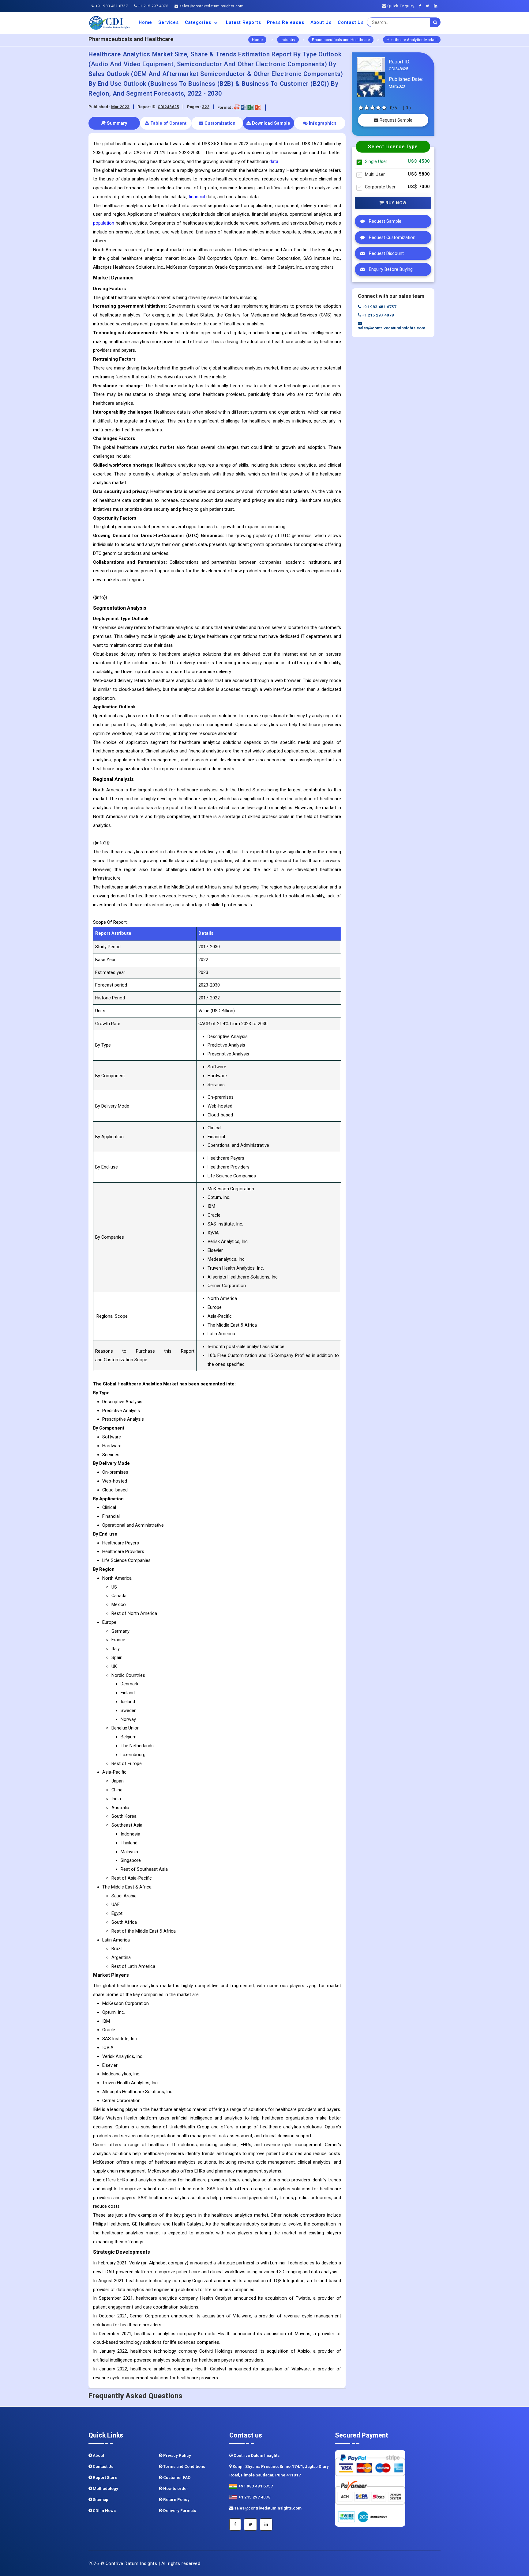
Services (168, 22)
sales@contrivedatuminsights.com (211, 6)
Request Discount (386, 254)
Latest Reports (243, 22)
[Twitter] (429, 6)
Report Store (105, 2478)
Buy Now (395, 203)
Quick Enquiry (400, 6)
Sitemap (100, 2500)
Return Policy (176, 2500)
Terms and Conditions (184, 2466)
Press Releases (285, 22)
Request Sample (395, 120)
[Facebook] (422, 6)
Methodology (105, 2489)
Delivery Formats (179, 2511)
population (104, 223)
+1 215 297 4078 (153, 6)
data (274, 161)
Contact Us (351, 22)
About (98, 2455)
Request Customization (392, 238)
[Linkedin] (437, 6)
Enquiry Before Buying (390, 269)
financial (197, 197)
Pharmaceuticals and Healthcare (341, 40)
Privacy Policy (177, 2455)
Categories (199, 22)
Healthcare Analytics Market (412, 40)
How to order (175, 2489)
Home (145, 22)
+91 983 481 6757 (111, 6)
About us (321, 22)
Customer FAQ (176, 2478)
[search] (435, 22)
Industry (288, 40)
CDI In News (104, 2511)
